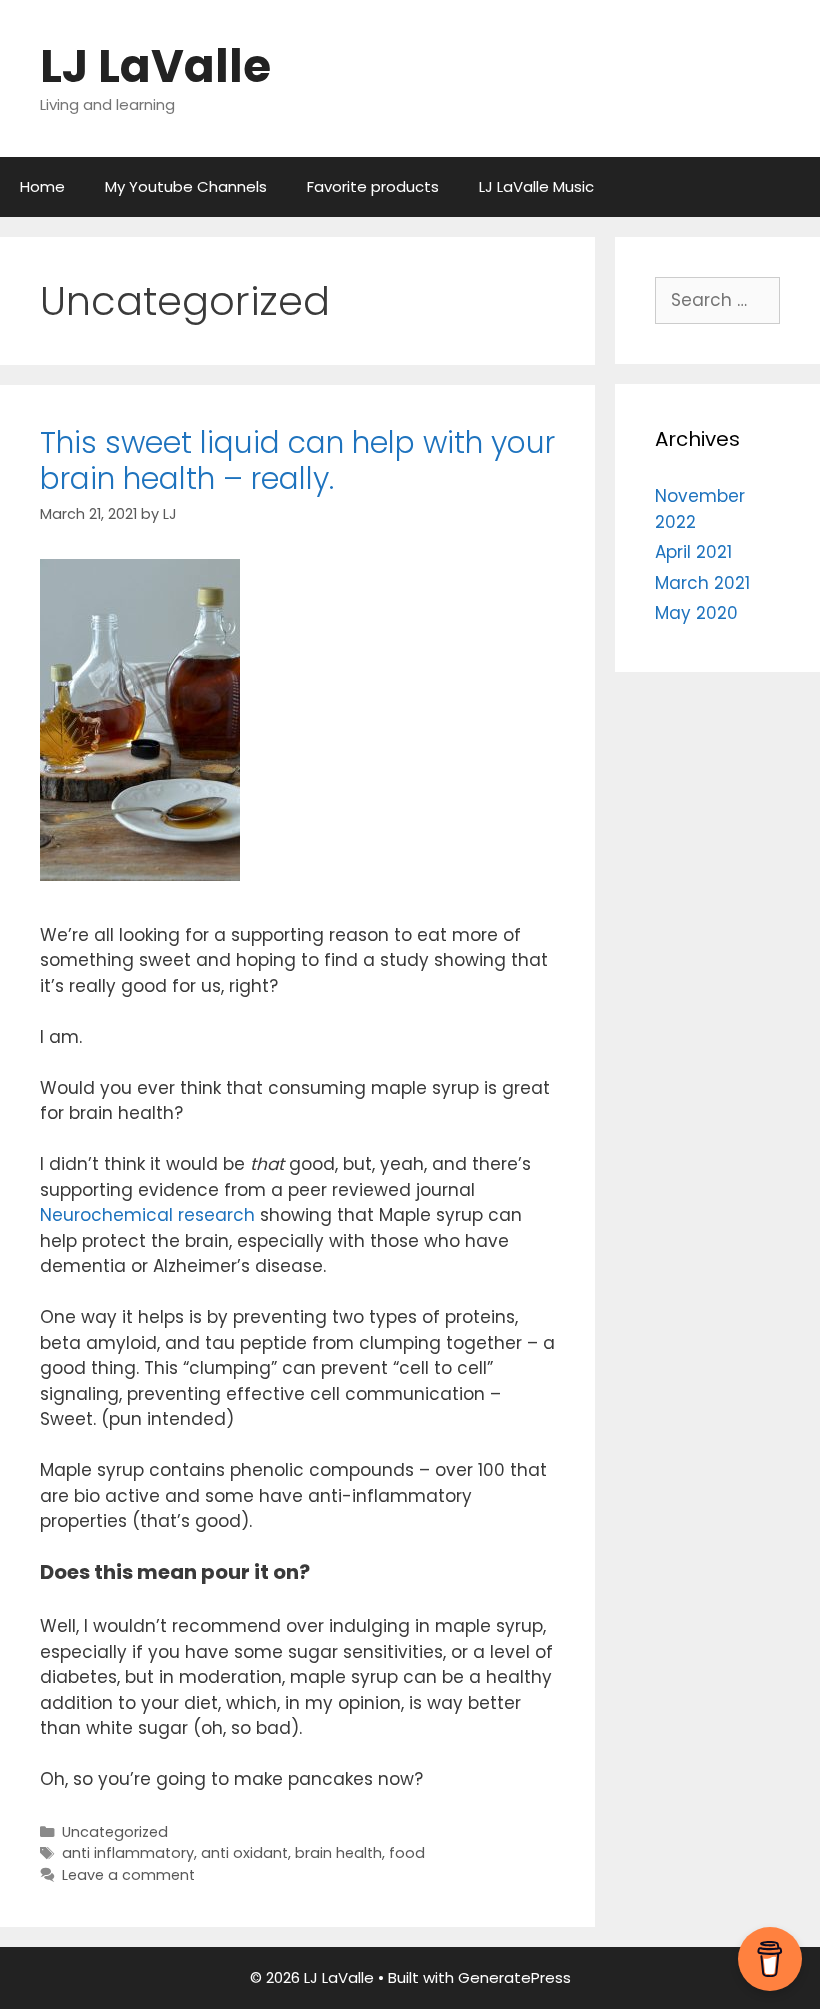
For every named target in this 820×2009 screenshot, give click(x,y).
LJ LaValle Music (536, 186)
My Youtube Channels (186, 186)
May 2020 (696, 613)
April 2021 (693, 552)
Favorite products (373, 186)
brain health (338, 1853)
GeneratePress (514, 1977)
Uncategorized (115, 1832)
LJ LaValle (155, 66)
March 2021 (702, 583)
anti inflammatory (128, 1853)
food (407, 1853)
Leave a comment (128, 1875)
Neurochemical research (147, 1215)
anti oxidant (244, 1853)
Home (42, 186)
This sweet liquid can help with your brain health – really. (297, 460)
